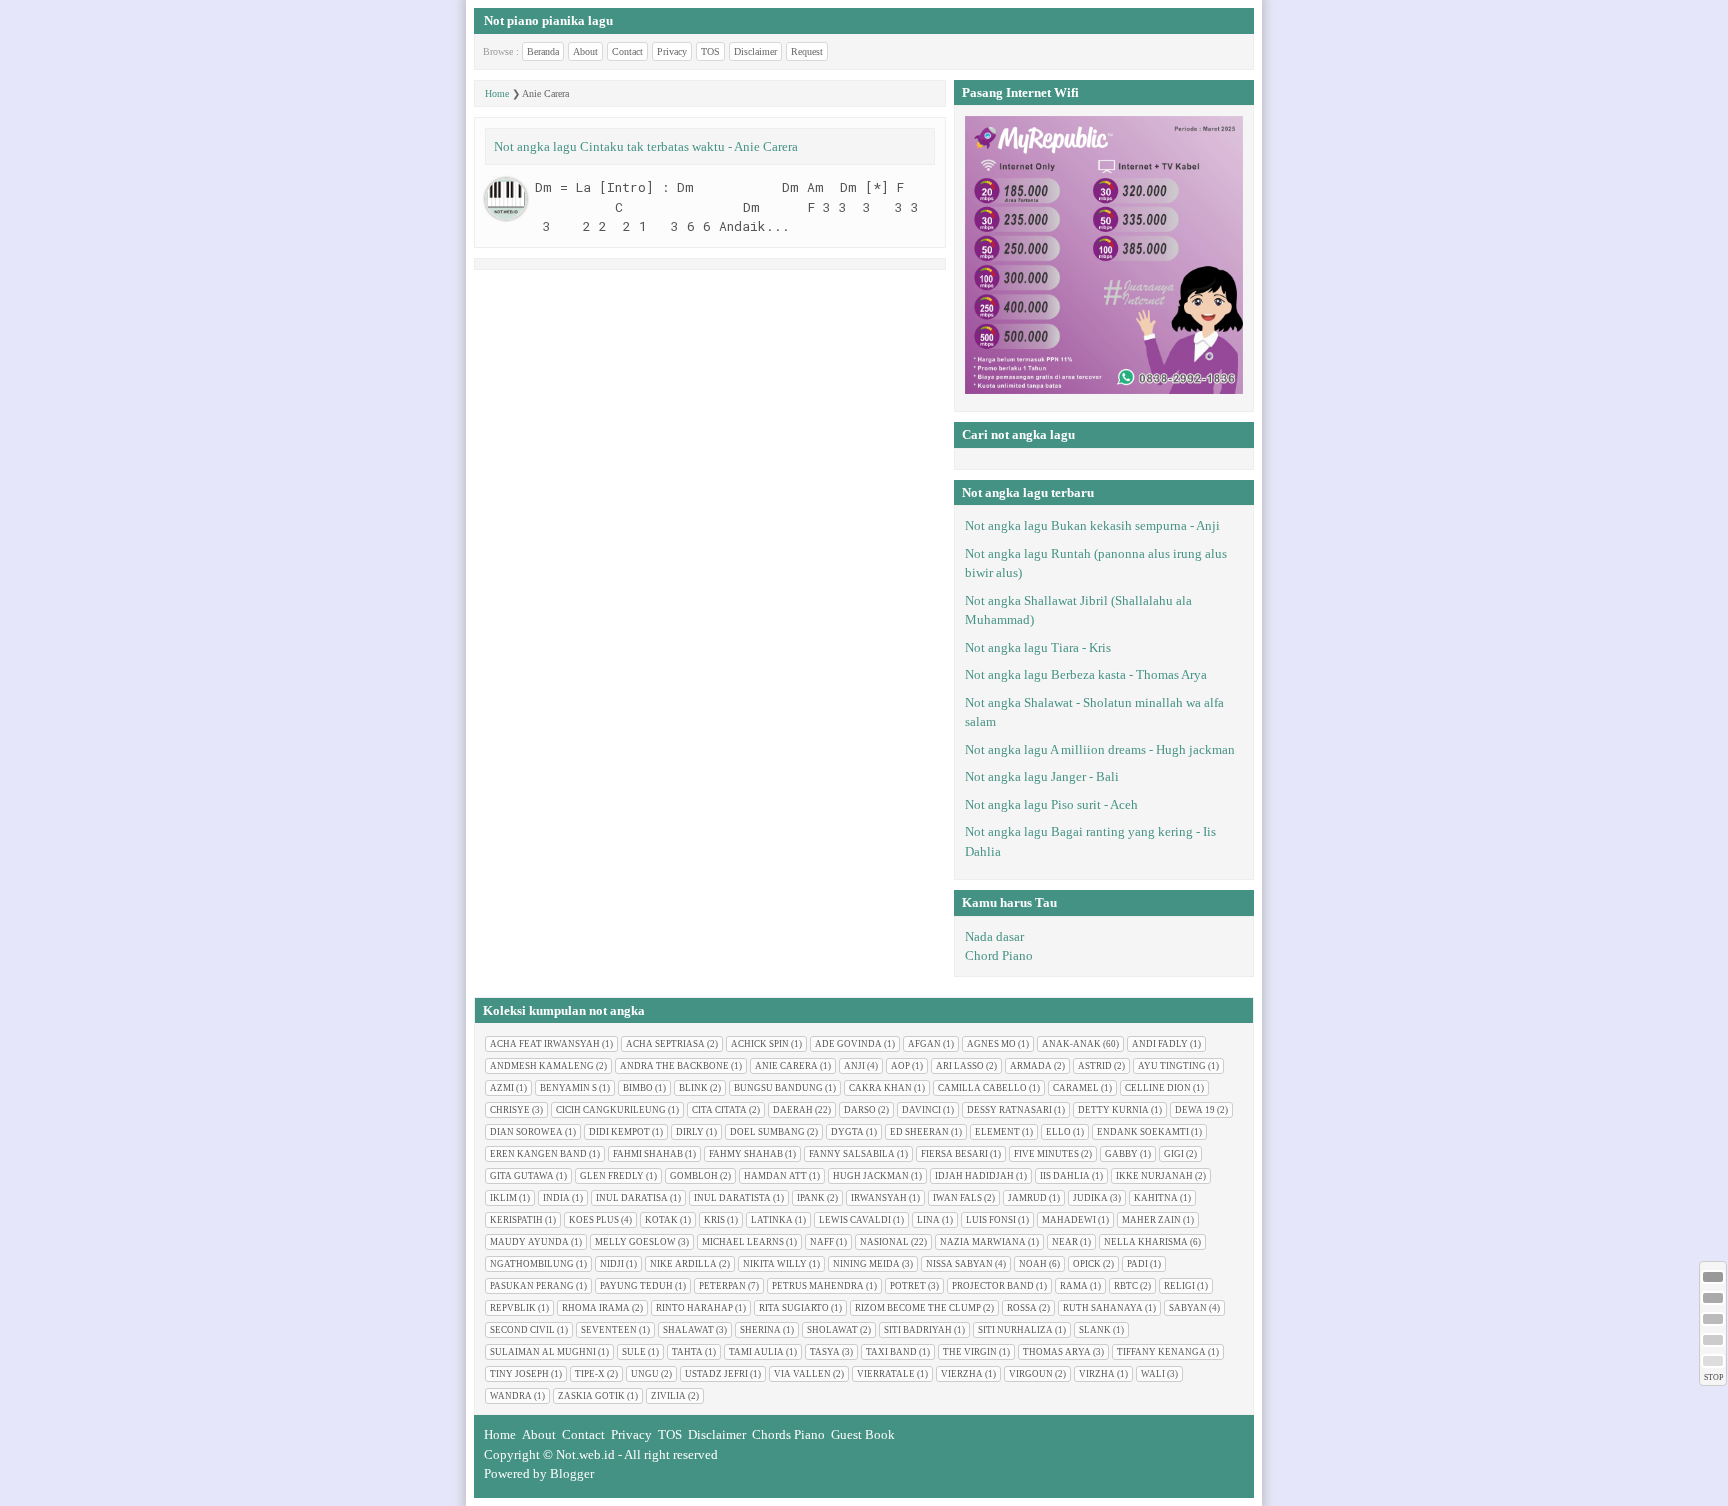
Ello (1058, 1132)
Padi (1137, 1264)
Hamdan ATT (775, 1176)
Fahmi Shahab (648, 1154)
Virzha (1097, 1374)
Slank (1095, 1330)
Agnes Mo (991, 1044)
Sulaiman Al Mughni (543, 1352)
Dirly (690, 1132)
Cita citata (719, 1110)
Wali (1153, 1374)
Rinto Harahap (694, 1308)
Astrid (1095, 1066)
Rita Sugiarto (794, 1308)
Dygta (847, 1132)
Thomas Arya (1057, 1352)
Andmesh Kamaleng (542, 1066)
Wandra (511, 1396)
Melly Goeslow (635, 1242)
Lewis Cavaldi (855, 1220)
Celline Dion (1158, 1088)
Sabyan (1188, 1308)
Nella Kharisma (1146, 1242)
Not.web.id (585, 1454)
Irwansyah (879, 1198)
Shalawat (688, 1330)
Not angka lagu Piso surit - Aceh (1051, 804)
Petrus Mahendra (818, 1286)
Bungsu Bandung (778, 1088)
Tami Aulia (756, 1352)
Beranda (543, 51)
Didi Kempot (619, 1132)
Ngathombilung (532, 1264)
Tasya (825, 1352)
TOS (710, 51)
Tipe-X (590, 1374)
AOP (900, 1066)
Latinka (772, 1220)
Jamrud (1027, 1198)
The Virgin (970, 1352)
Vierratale (886, 1374)
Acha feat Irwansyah (545, 1044)
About (585, 51)
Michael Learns (743, 1242)
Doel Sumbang (767, 1132)
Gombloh (694, 1176)
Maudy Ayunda (529, 1242)
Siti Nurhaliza (1015, 1330)
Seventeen (609, 1330)
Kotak (661, 1220)
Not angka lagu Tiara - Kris (1038, 647)
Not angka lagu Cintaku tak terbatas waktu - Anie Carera (646, 146)
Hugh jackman (871, 1176)
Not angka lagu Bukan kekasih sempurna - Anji (1092, 525)
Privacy (672, 51)
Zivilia (668, 1396)
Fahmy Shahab (746, 1154)
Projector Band (993, 1286)
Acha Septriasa (665, 1044)
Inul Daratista (732, 1198)
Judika (1090, 1198)
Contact (627, 51)
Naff (822, 1242)
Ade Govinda (848, 1044)
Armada (1031, 1066)
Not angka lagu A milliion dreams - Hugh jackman (1100, 749)
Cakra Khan (880, 1088)
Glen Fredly (612, 1176)
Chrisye (510, 1110)
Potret (908, 1286)
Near (1065, 1242)
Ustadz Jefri (716, 1374)
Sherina (760, 1330)
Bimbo (638, 1088)
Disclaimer (755, 51)
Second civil (522, 1330)
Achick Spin (760, 1044)
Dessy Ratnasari (1009, 1110)
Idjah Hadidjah (974, 1176)
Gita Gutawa (522, 1176)
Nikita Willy (775, 1264)
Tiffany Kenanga (1161, 1352)
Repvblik (513, 1308)
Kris (714, 1220)
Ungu (645, 1374)
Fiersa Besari (954, 1154)
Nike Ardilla (683, 1264)
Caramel (1076, 1088)
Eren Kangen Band (538, 1154)
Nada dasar (994, 936)
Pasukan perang (532, 1286)
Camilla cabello (982, 1088)
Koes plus (594, 1220)
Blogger (572, 1473)
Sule (634, 1352)
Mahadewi (1069, 1220)
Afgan (924, 1044)
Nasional (884, 1242)
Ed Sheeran (919, 1132)
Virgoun (1031, 1374)
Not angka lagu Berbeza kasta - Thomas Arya (1086, 674)
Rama (1074, 1286)
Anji (854, 1066)
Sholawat (832, 1330)
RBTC (1126, 1286)
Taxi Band (891, 1352)
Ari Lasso (960, 1066)
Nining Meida (866, 1264)
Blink (693, 1088)
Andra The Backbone (674, 1066)
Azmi (502, 1088)
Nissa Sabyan (959, 1264)
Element (997, 1132)
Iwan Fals (957, 1198)
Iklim (503, 1198)
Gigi (1174, 1154)
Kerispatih (516, 1220)
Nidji (612, 1264)
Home (497, 93)
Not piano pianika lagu (548, 20)
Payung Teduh (636, 1286)
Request (807, 51)
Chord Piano (999, 955)
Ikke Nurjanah (1154, 1176)
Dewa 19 (1195, 1110)
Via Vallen (802, 1374)
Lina (928, 1220)
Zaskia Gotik (591, 1396)
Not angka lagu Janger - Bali (1042, 776)
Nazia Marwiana (983, 1242)
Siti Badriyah (918, 1330)
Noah (1033, 1264)
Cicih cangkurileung (611, 1110)
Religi (1179, 1286)
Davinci (921, 1110)
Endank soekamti (1143, 1132)
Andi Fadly (1160, 1044)
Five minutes (1046, 1154)
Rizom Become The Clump (918, 1308)
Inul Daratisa (632, 1198)
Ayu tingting (1172, 1066)
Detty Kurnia (1113, 1110)
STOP (1713, 1377)
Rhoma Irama (596, 1308)
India (556, 1198)
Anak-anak (1071, 1044)
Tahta (687, 1352)
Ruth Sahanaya (1103, 1308)
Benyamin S (568, 1088)
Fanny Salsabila (852, 1154)
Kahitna (1156, 1198)
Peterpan (722, 1286)
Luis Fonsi (991, 1220)
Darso (860, 1110)
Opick (1087, 1264)
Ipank (811, 1198)
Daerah (793, 1110)
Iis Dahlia (1065, 1176)
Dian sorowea (526, 1132)
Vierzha (962, 1374)
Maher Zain (1151, 1220)
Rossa (1022, 1308)
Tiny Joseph (519, 1374)
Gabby (1121, 1154)
